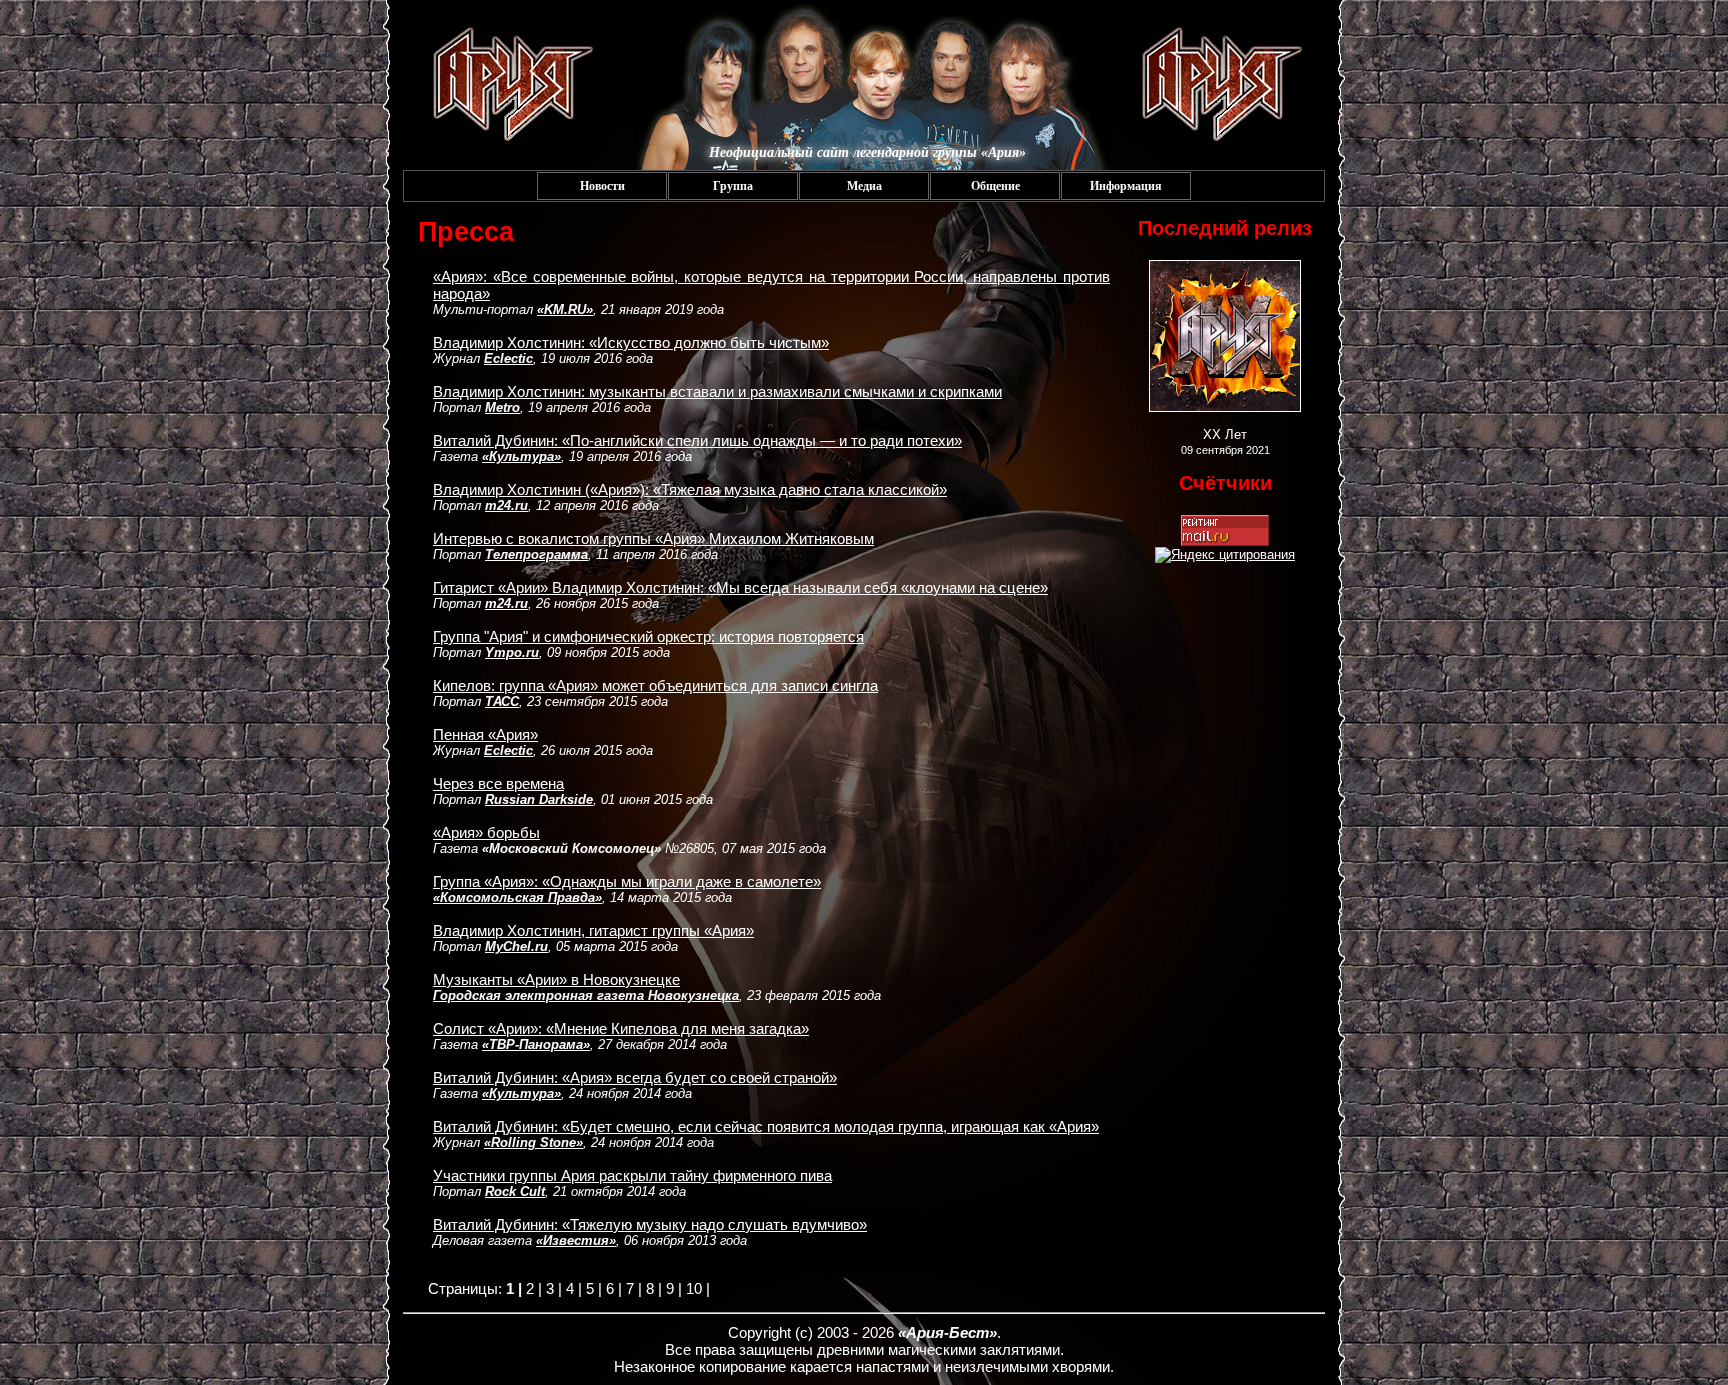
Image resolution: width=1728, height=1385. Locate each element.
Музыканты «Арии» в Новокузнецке (556, 979)
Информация (1126, 186)
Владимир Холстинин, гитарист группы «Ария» (593, 930)
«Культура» (521, 456)
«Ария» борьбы (486, 832)
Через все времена (498, 783)
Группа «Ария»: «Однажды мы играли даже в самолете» (627, 881)
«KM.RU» (565, 309)
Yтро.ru (512, 652)
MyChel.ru (516, 946)
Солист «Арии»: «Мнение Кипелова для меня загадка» (621, 1028)
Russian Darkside (539, 799)
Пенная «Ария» (485, 734)
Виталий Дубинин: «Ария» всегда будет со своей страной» (635, 1077)
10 (694, 1288)
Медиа (864, 186)
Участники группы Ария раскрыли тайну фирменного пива (632, 1175)
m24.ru (506, 505)
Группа (733, 186)
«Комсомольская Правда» (517, 897)
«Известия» (576, 1240)
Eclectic (508, 358)
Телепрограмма (536, 554)
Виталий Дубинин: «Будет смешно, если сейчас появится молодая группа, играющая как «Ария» (766, 1126)
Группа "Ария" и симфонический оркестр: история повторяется (648, 636)
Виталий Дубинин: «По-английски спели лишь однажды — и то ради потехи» (697, 440)
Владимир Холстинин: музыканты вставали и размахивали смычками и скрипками (717, 391)
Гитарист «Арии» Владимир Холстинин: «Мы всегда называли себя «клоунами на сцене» (740, 587)
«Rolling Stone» (533, 1142)
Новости (602, 186)
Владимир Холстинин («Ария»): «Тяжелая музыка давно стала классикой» (690, 489)
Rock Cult (515, 1191)
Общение (995, 186)
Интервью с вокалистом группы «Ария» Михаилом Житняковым (653, 538)
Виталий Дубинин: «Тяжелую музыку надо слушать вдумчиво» (650, 1224)
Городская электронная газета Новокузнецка (586, 995)
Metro (502, 407)
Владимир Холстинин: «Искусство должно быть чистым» (631, 342)
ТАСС (502, 701)
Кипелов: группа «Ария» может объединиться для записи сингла (655, 685)
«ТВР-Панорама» (536, 1044)
